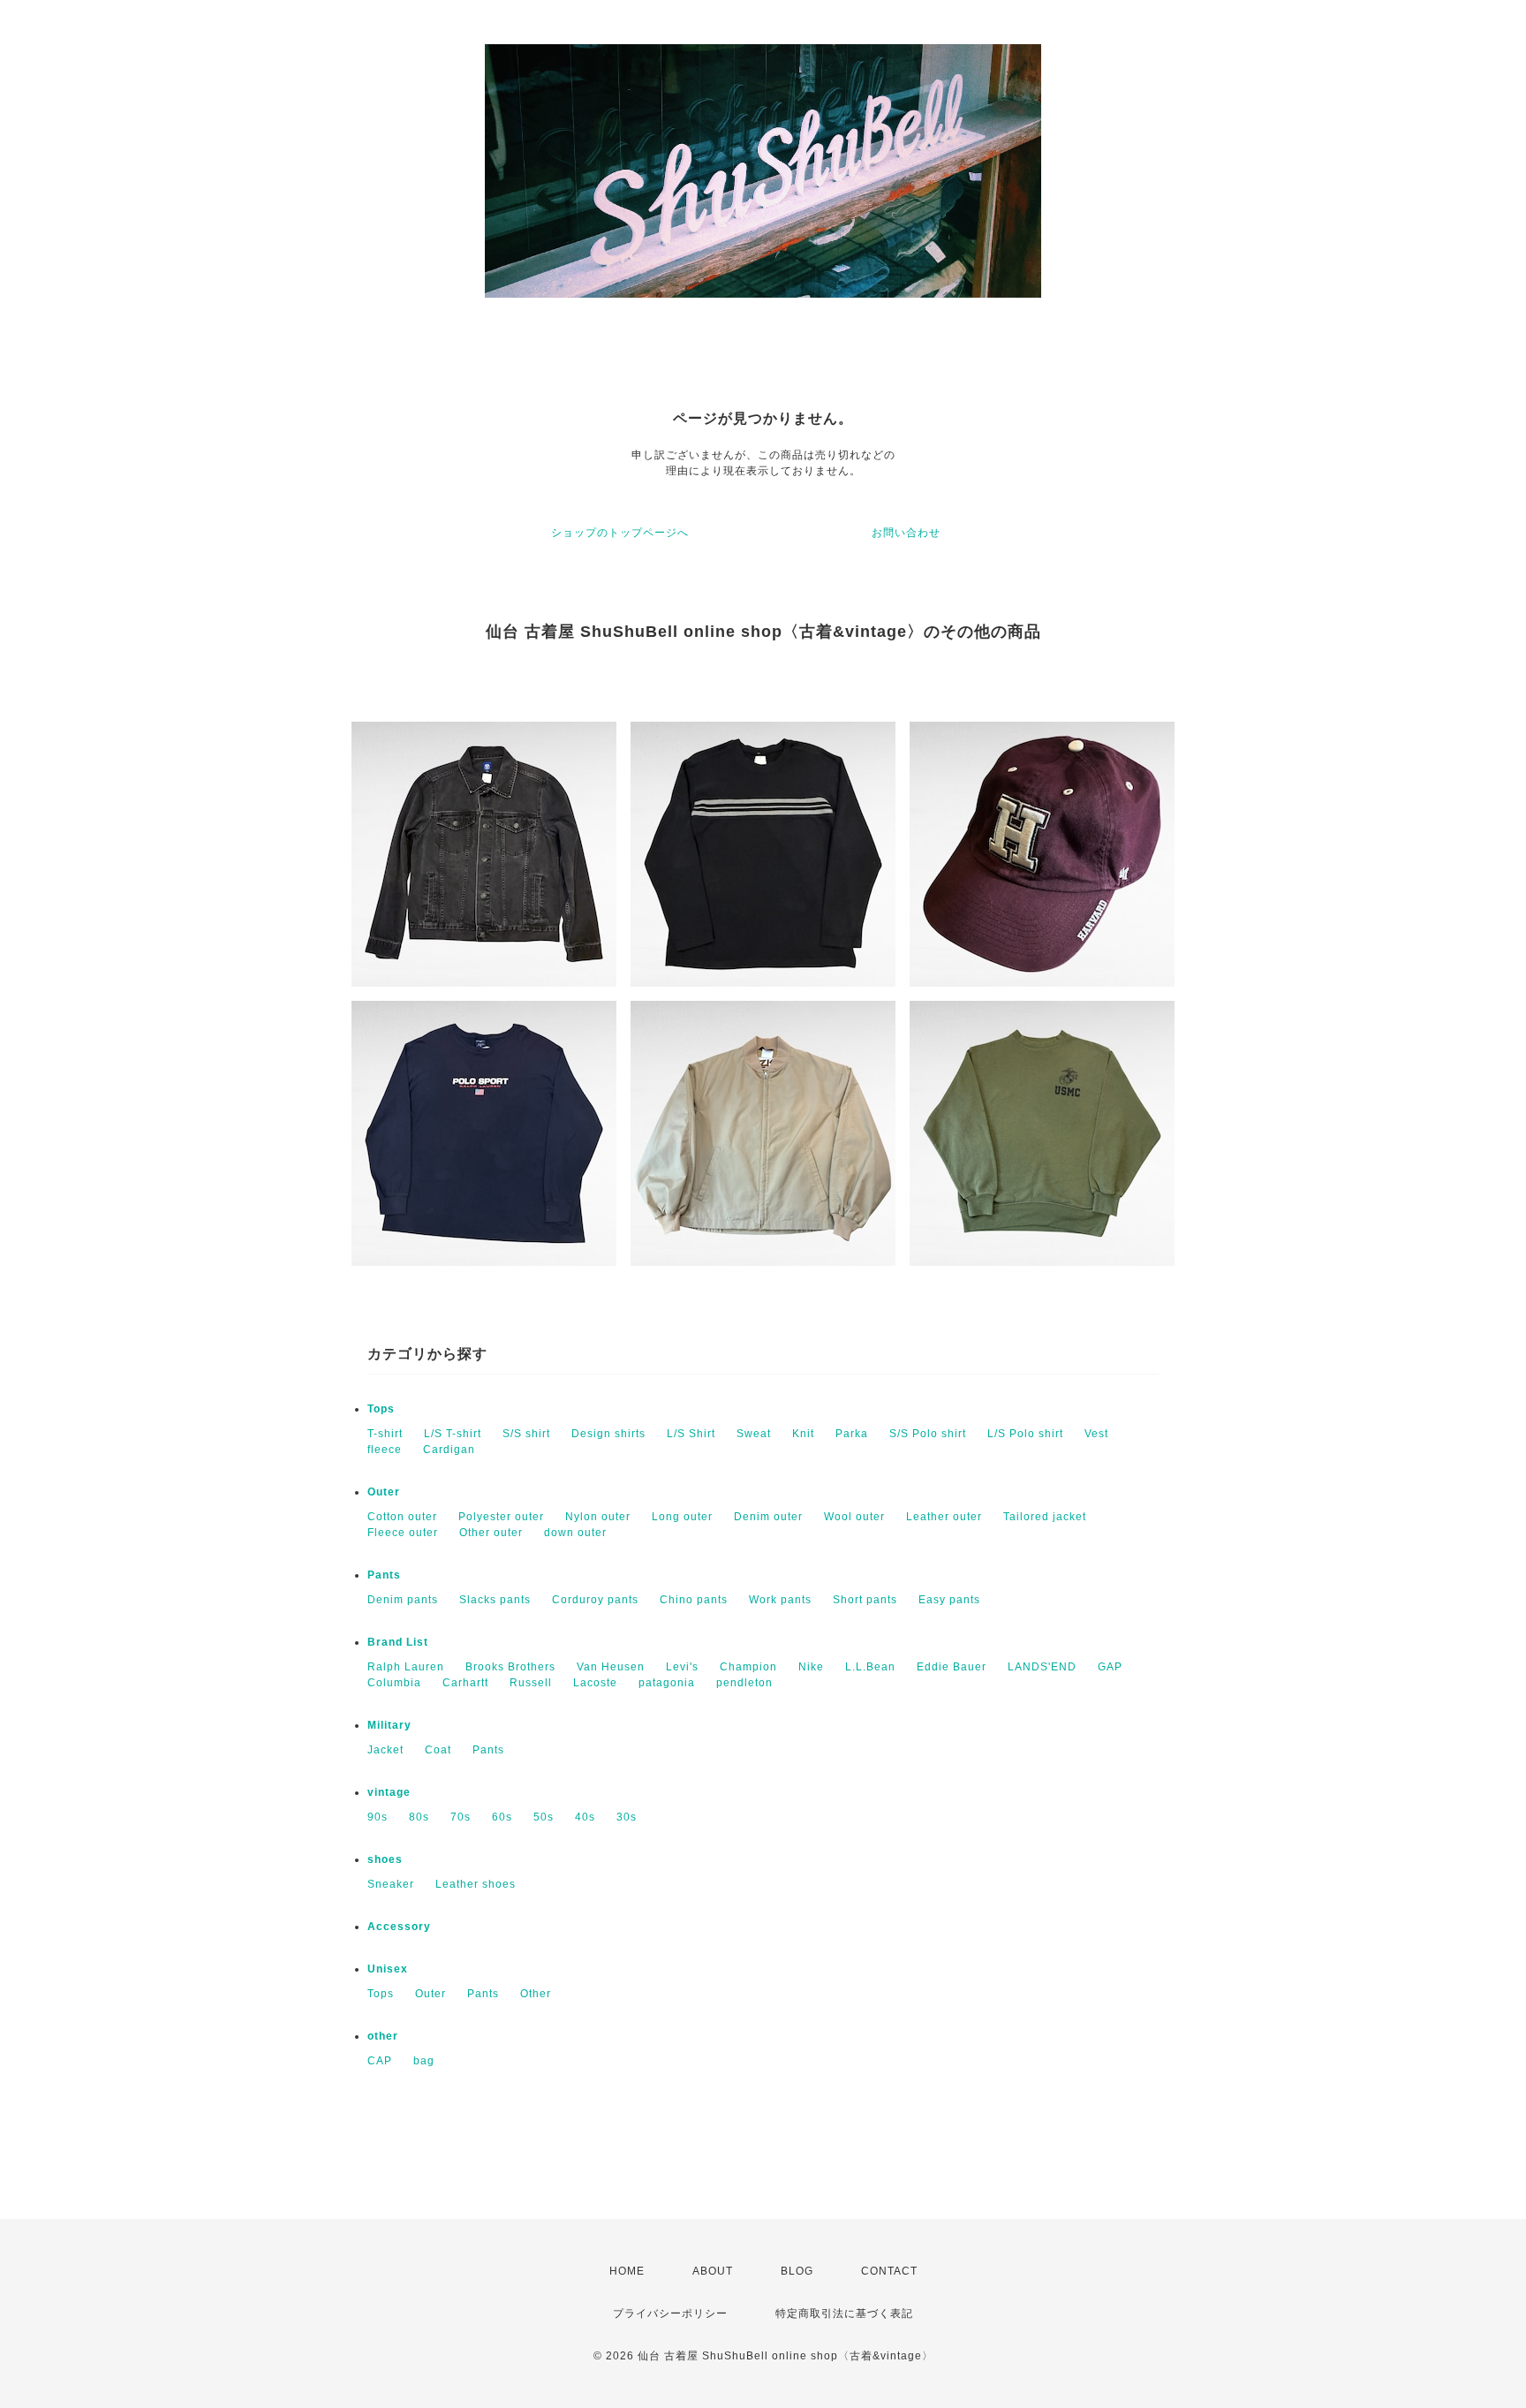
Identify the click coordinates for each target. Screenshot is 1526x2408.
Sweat (754, 1434)
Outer (384, 1492)
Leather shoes (476, 1884)
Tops (381, 1409)
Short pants (865, 1600)
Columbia (394, 1683)
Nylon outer (598, 1517)
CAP (380, 2061)
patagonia (667, 1683)
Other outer (491, 1533)
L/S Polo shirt (1025, 1434)
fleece (385, 1450)
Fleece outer (403, 1533)
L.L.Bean (870, 1667)
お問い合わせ (906, 533)
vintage (389, 1792)
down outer (575, 1533)
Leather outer (944, 1517)
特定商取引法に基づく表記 (844, 2313)
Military (389, 1725)
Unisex (388, 1969)
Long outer (682, 1517)
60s (502, 1817)
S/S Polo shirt (928, 1434)
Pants (384, 1575)
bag (424, 2061)
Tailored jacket (1045, 1517)
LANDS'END (1042, 1667)
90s (378, 1817)
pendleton (744, 1683)
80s (419, 1817)
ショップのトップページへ (620, 533)
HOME (627, 2271)
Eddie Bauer (952, 1667)
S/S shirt (526, 1434)
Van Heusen (611, 1667)
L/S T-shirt (453, 1434)
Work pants (780, 1600)
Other (536, 1994)
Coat (438, 1750)
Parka (852, 1434)
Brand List (398, 1642)
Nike (811, 1667)
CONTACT (889, 2271)
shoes (385, 1859)
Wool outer (854, 1517)
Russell (531, 1683)
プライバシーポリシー (670, 2313)
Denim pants (403, 1600)
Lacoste (595, 1683)
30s (627, 1817)
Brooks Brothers (510, 1667)
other (383, 2036)
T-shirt (385, 1434)
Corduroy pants (595, 1600)
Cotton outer (402, 1517)
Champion (748, 1667)
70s (461, 1817)
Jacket (385, 1750)
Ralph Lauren (406, 1667)
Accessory (399, 1927)
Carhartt (465, 1683)
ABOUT (713, 2271)
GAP (1110, 1667)
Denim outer (768, 1517)
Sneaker (391, 1884)
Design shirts (608, 1434)
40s (585, 1817)
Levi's (682, 1667)
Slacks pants (495, 1600)
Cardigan (449, 1450)
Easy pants (949, 1600)
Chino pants (694, 1600)
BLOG (797, 2271)
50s (544, 1817)
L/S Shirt (691, 1434)
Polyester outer (501, 1517)
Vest (1096, 1434)
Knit (803, 1434)
